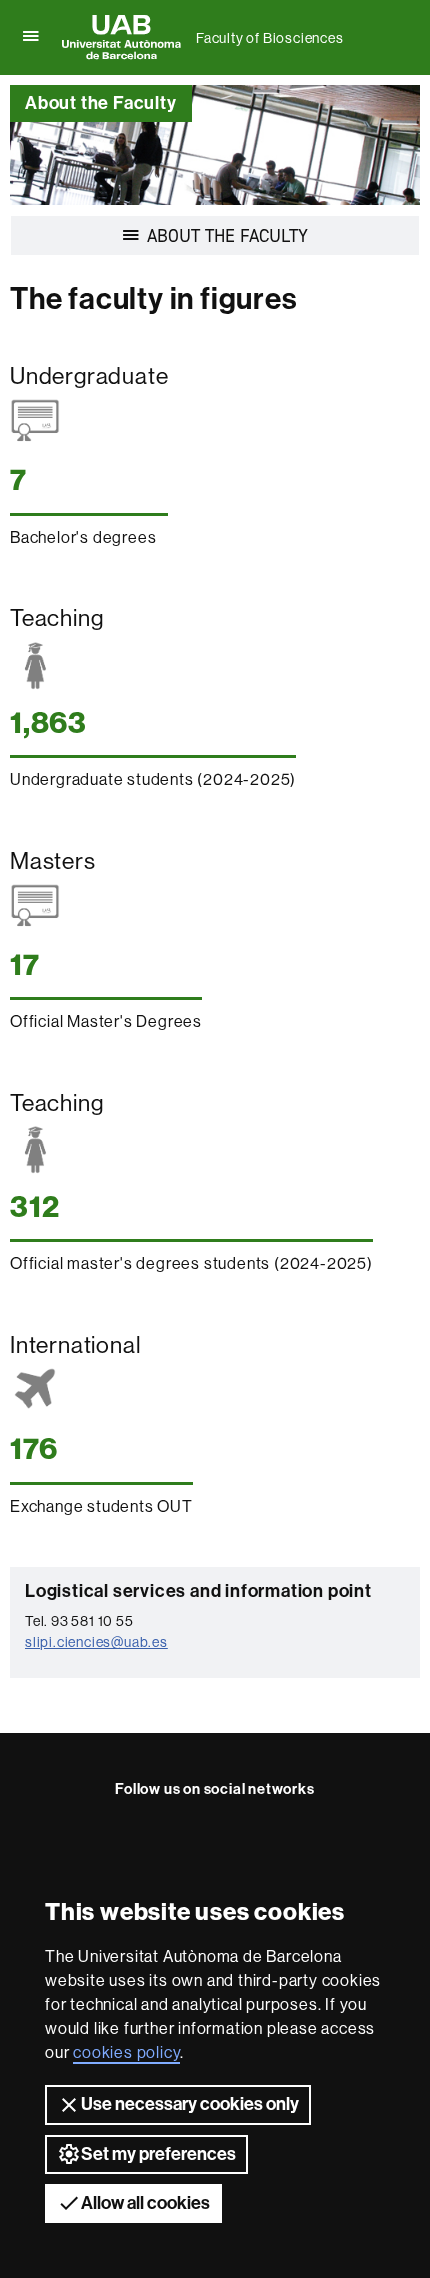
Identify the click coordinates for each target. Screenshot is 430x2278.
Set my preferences (158, 2154)
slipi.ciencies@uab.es (96, 1642)
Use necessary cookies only (190, 2104)
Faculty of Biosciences (270, 38)
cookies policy (126, 2052)
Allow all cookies (145, 2203)
